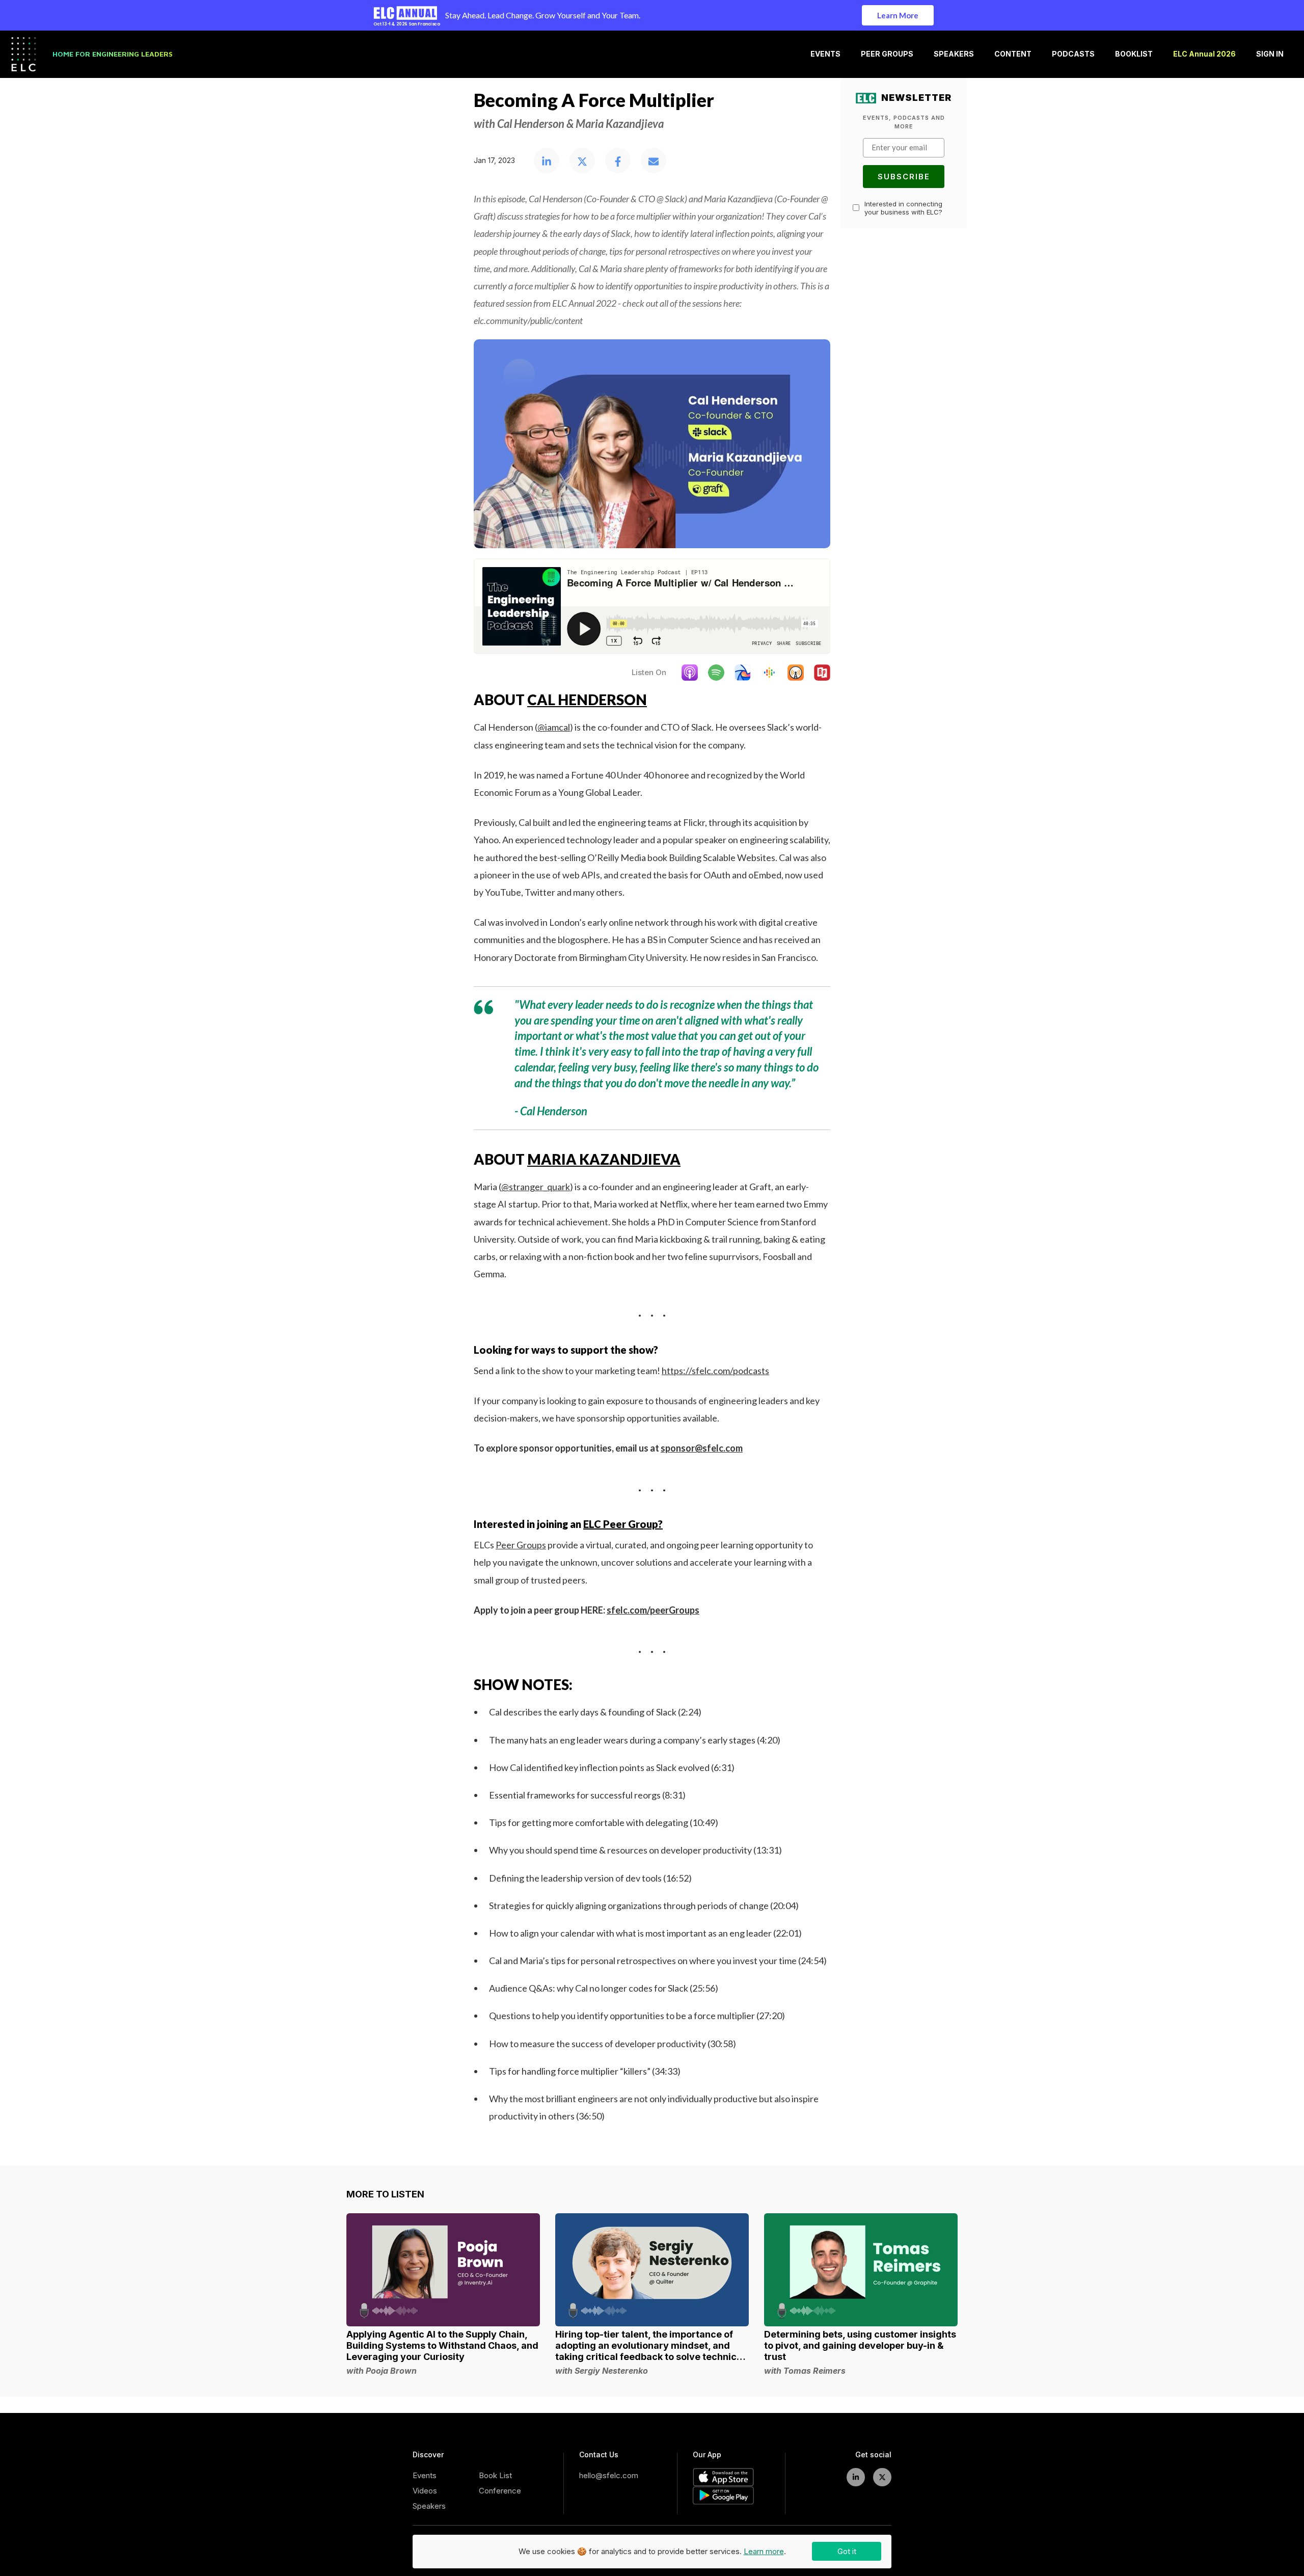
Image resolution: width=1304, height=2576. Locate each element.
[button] (547, 162)
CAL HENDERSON (587, 700)
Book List (495, 2475)
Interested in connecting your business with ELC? (903, 208)
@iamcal (554, 727)
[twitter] (882, 2477)
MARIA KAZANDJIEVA (604, 1159)
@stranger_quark (536, 1187)
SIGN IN (1270, 54)
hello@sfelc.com (609, 2475)
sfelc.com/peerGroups (653, 1610)
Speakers (429, 2506)
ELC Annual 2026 (1204, 54)
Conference (500, 2491)
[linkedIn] (856, 2477)
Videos (425, 2491)
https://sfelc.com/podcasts (715, 1371)
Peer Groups (521, 1545)
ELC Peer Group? (623, 1524)
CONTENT (1013, 54)
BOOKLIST (1134, 54)
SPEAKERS (954, 54)
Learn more (764, 2551)
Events (425, 2475)
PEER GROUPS (887, 54)
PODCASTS (1073, 54)
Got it (847, 2551)
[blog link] (443, 2270)
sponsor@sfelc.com (702, 1448)
